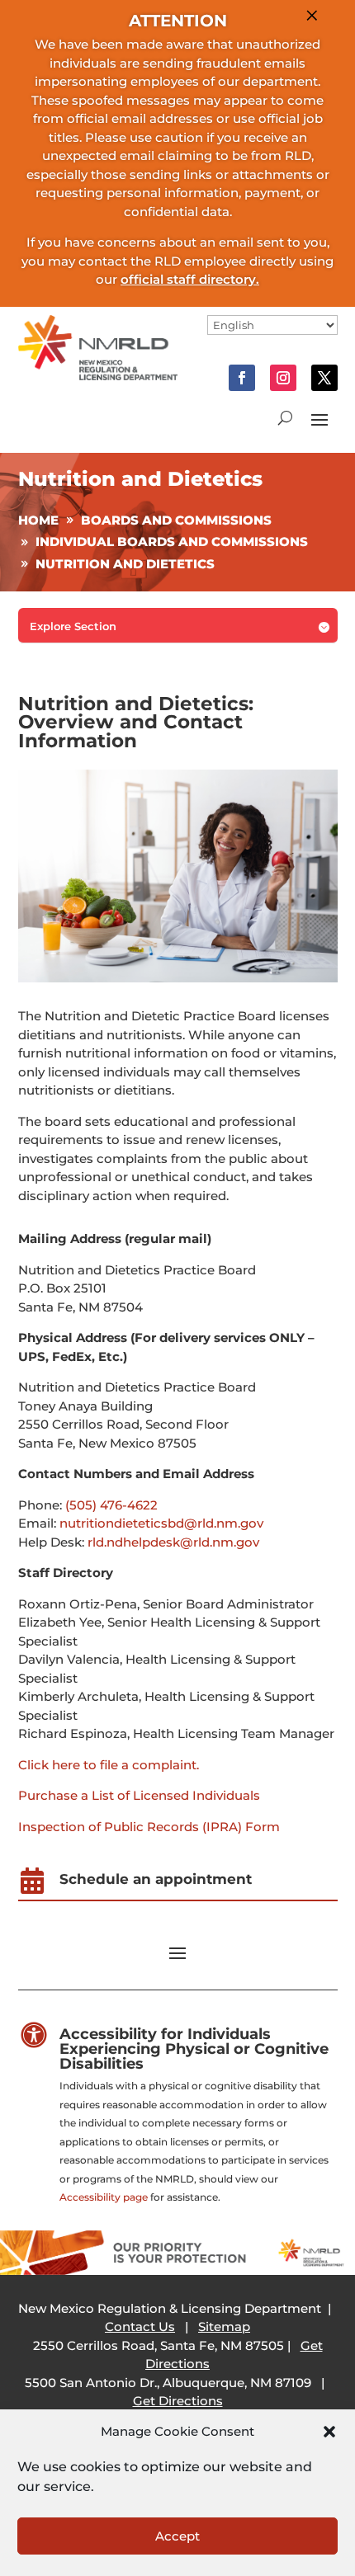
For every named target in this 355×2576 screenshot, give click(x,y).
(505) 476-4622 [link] (111, 1505)
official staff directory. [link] (190, 279)
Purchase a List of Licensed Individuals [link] (139, 1795)
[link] (98, 376)
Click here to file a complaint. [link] (109, 1765)
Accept (177, 2536)
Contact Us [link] (140, 2326)
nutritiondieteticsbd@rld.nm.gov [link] (161, 1523)
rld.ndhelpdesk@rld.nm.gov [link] (173, 1542)
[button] (329, 2432)
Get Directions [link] (178, 2401)
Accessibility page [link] (104, 2197)
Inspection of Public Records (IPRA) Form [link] (149, 1827)
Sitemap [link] (224, 2326)
